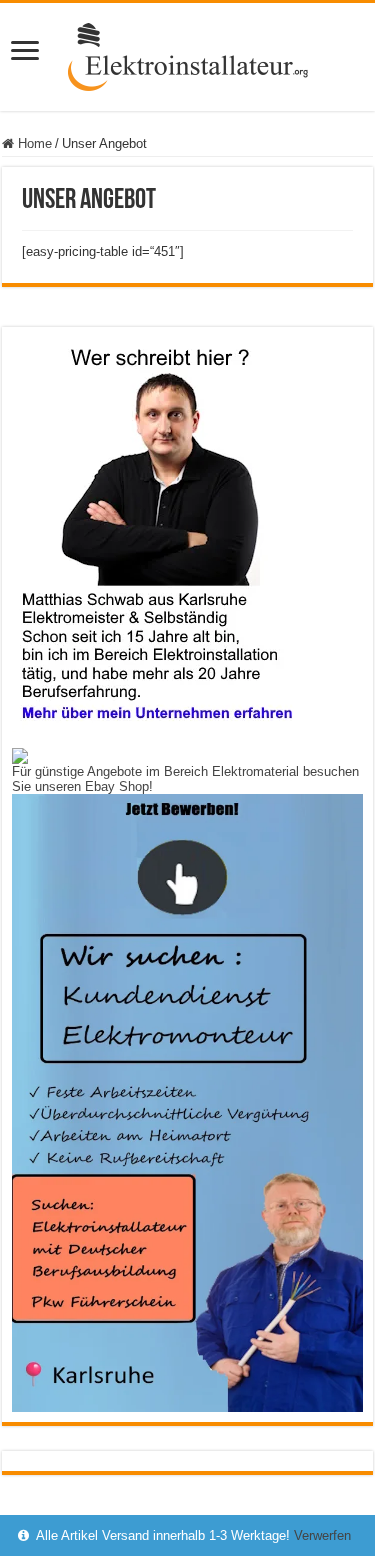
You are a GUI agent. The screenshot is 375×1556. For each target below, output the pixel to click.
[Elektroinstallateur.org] (188, 53)
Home (33, 143)
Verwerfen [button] (322, 1535)
